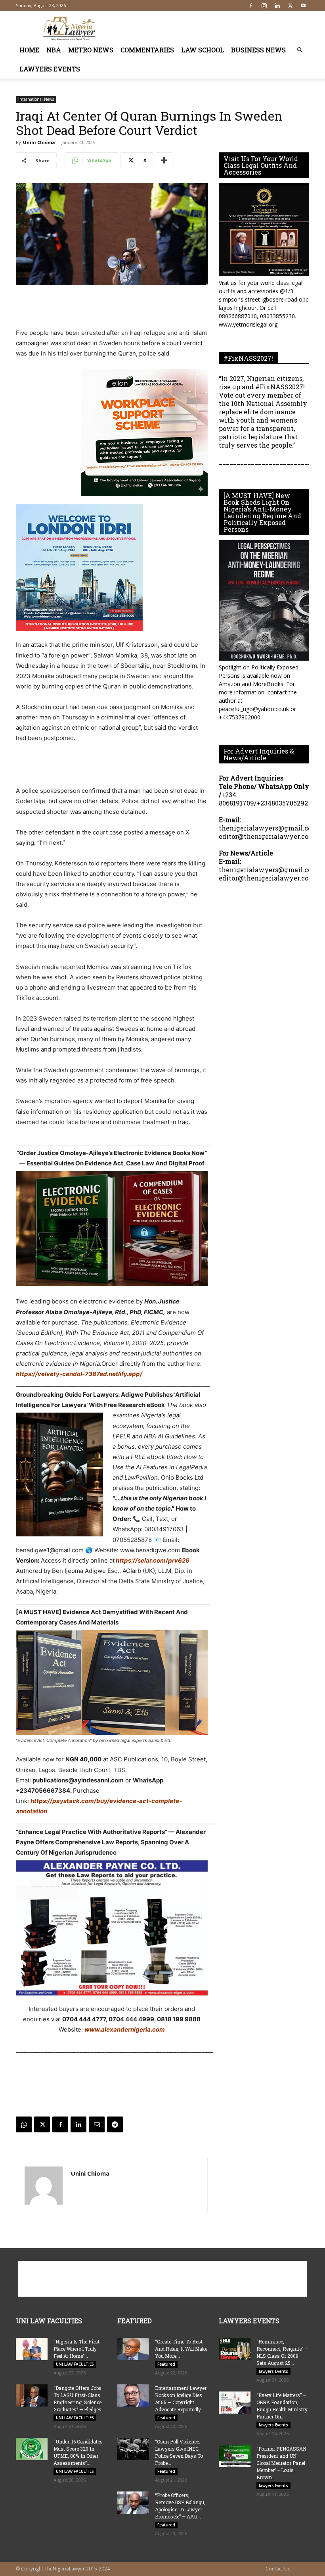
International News (36, 99)
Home (29, 50)
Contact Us (278, 2569)
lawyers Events (50, 69)
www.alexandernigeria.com (125, 2029)
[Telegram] (115, 2124)
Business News (258, 50)
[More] (164, 160)
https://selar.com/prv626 (152, 1560)
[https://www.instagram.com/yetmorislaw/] (264, 230)
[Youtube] (303, 6)
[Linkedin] (277, 6)
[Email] (97, 2124)
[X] (290, 6)
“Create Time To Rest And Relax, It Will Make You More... (181, 2349)
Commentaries (147, 50)
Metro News (91, 50)
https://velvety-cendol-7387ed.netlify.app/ (79, 1374)
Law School (203, 50)
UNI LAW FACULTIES (75, 2364)
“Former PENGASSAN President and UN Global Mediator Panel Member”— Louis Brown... (281, 2463)
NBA (54, 50)
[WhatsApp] (24, 2124)
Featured (166, 2364)
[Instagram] (264, 6)
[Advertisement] (216, 29)
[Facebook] (251, 6)
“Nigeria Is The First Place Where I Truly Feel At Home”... (76, 2349)
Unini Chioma (39, 142)
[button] (300, 50)
